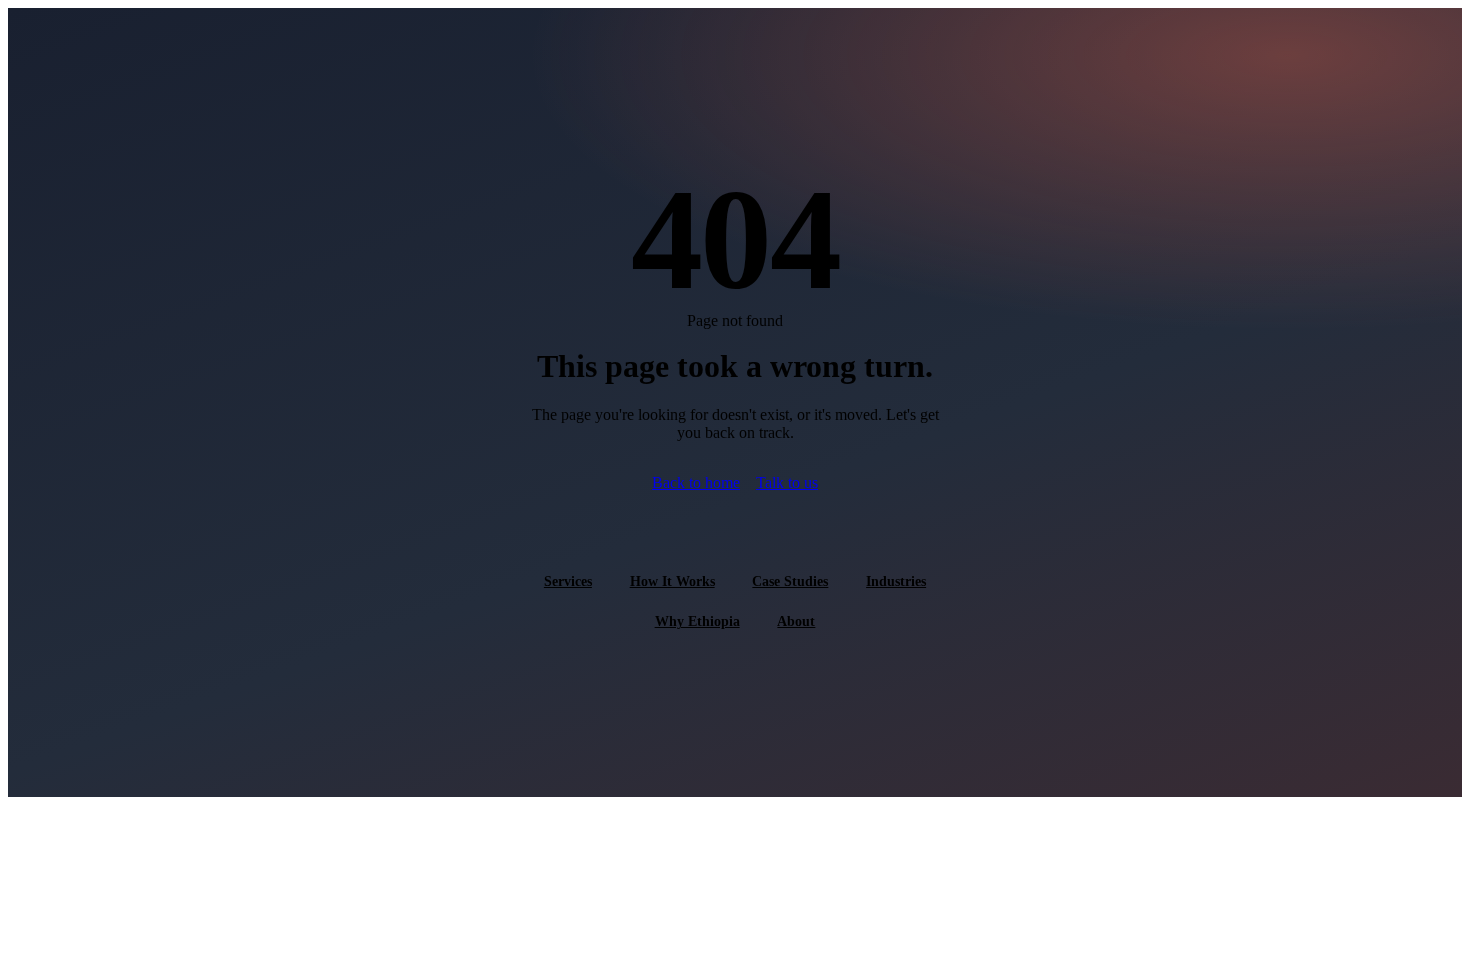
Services (568, 581)
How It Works (672, 581)
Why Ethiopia (697, 621)
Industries (896, 581)
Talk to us (787, 482)
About (796, 621)
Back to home (696, 482)
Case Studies (790, 581)
